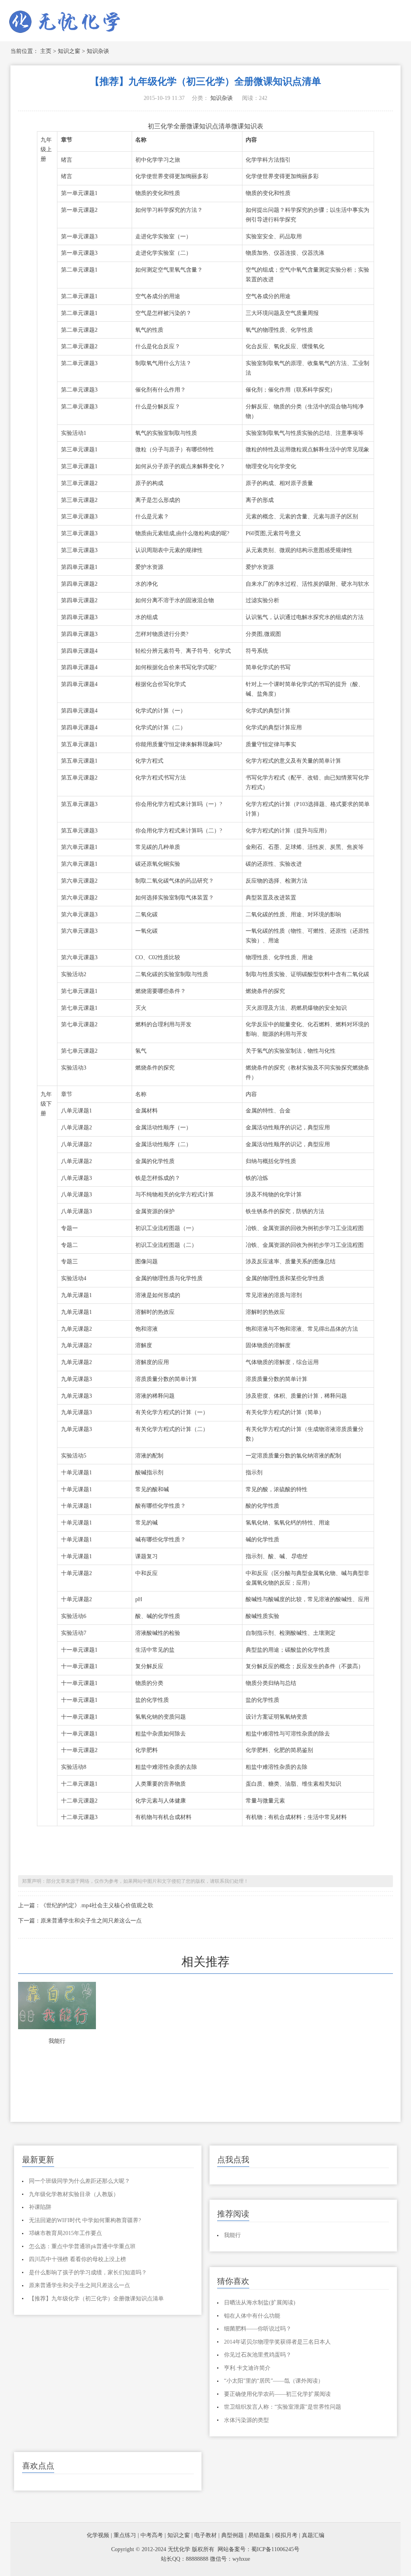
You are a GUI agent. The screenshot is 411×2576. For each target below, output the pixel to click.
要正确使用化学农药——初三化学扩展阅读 (277, 2394)
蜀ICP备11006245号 (275, 2549)
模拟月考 (286, 2535)
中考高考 (152, 2535)
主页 (46, 51)
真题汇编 (313, 2535)
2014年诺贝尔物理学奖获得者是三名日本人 (277, 2342)
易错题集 (259, 2535)
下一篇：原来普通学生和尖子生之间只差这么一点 (80, 1921)
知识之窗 (69, 51)
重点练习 (125, 2535)
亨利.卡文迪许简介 (247, 2368)
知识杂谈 (98, 51)
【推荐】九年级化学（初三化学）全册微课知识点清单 (96, 2299)
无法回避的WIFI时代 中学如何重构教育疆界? (85, 2220)
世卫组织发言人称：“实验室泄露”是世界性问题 (283, 2407)
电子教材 (205, 2535)
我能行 (57, 2041)
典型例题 (232, 2535)
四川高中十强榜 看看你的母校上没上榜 (77, 2259)
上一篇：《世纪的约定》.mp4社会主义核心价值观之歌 (86, 1905)
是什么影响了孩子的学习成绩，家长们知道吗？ (88, 2273)
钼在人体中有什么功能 (252, 2316)
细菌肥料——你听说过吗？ (258, 2329)
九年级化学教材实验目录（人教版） (74, 2194)
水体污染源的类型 (246, 2420)
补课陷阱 (40, 2207)
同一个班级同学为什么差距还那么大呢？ (79, 2181)
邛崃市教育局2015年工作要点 (65, 2233)
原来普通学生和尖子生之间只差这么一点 (79, 2285)
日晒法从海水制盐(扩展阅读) (260, 2303)
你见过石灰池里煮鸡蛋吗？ (258, 2355)
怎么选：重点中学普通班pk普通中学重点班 (82, 2246)
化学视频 (98, 2535)
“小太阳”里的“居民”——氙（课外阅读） (274, 2381)
